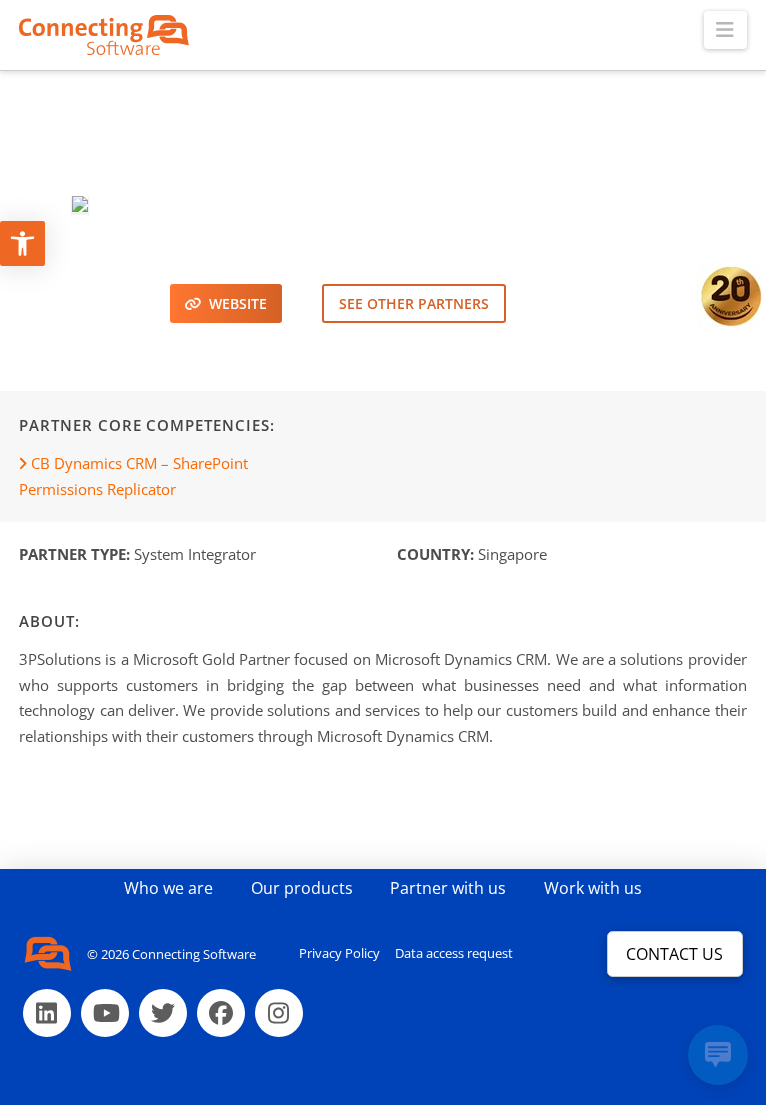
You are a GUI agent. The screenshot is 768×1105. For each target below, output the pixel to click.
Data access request (454, 953)
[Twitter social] (163, 1013)
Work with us (593, 888)
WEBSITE (234, 303)
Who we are (168, 888)
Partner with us (448, 888)
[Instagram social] (279, 1013)
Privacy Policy (339, 953)
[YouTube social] (105, 1013)
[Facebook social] (221, 1013)
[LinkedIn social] (47, 1013)
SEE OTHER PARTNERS (414, 303)
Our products (302, 888)
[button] (725, 30)
